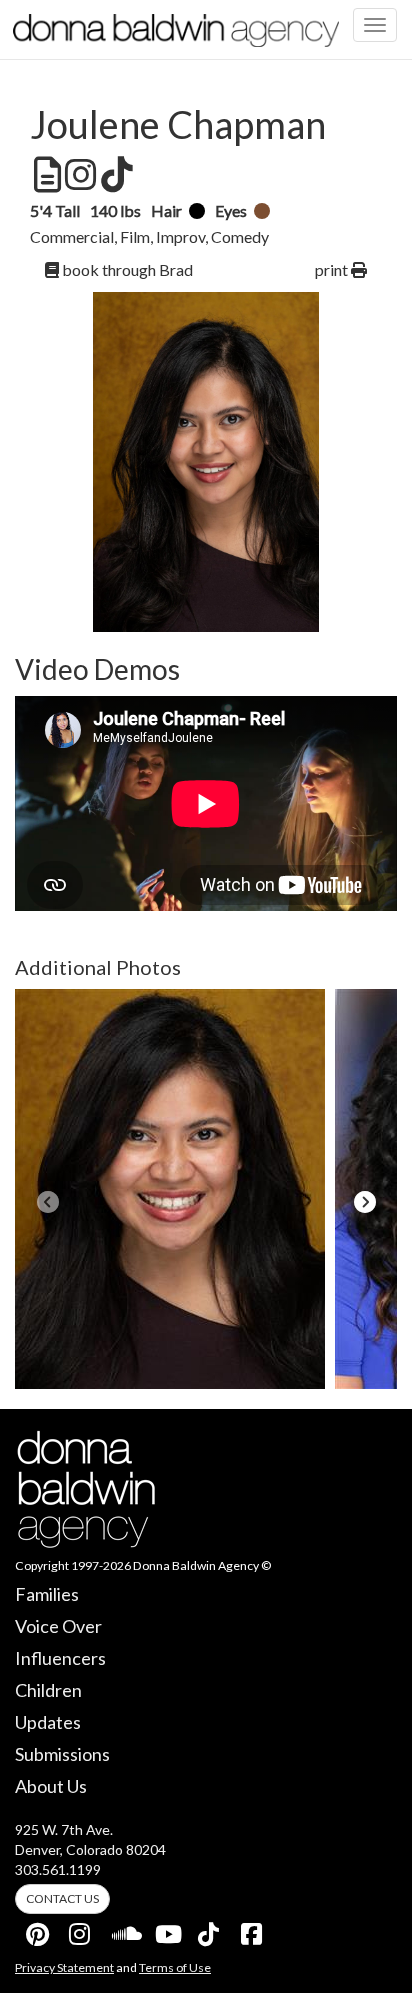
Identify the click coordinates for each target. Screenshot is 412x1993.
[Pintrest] (38, 1930)
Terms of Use (175, 1967)
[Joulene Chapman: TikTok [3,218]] (115, 175)
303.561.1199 (58, 1869)
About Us (51, 1786)
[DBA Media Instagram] (81, 1930)
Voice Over (58, 1626)
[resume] (45, 175)
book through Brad (126, 269)
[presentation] (47, 1202)
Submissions (62, 1754)
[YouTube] (167, 1930)
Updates (48, 1722)
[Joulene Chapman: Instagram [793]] (79, 175)
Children (48, 1690)
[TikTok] (210, 1930)
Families (47, 1594)
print (333, 269)
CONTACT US (62, 1898)
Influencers (60, 1658)
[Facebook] (253, 1930)
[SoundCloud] (124, 1930)
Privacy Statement (64, 1967)
